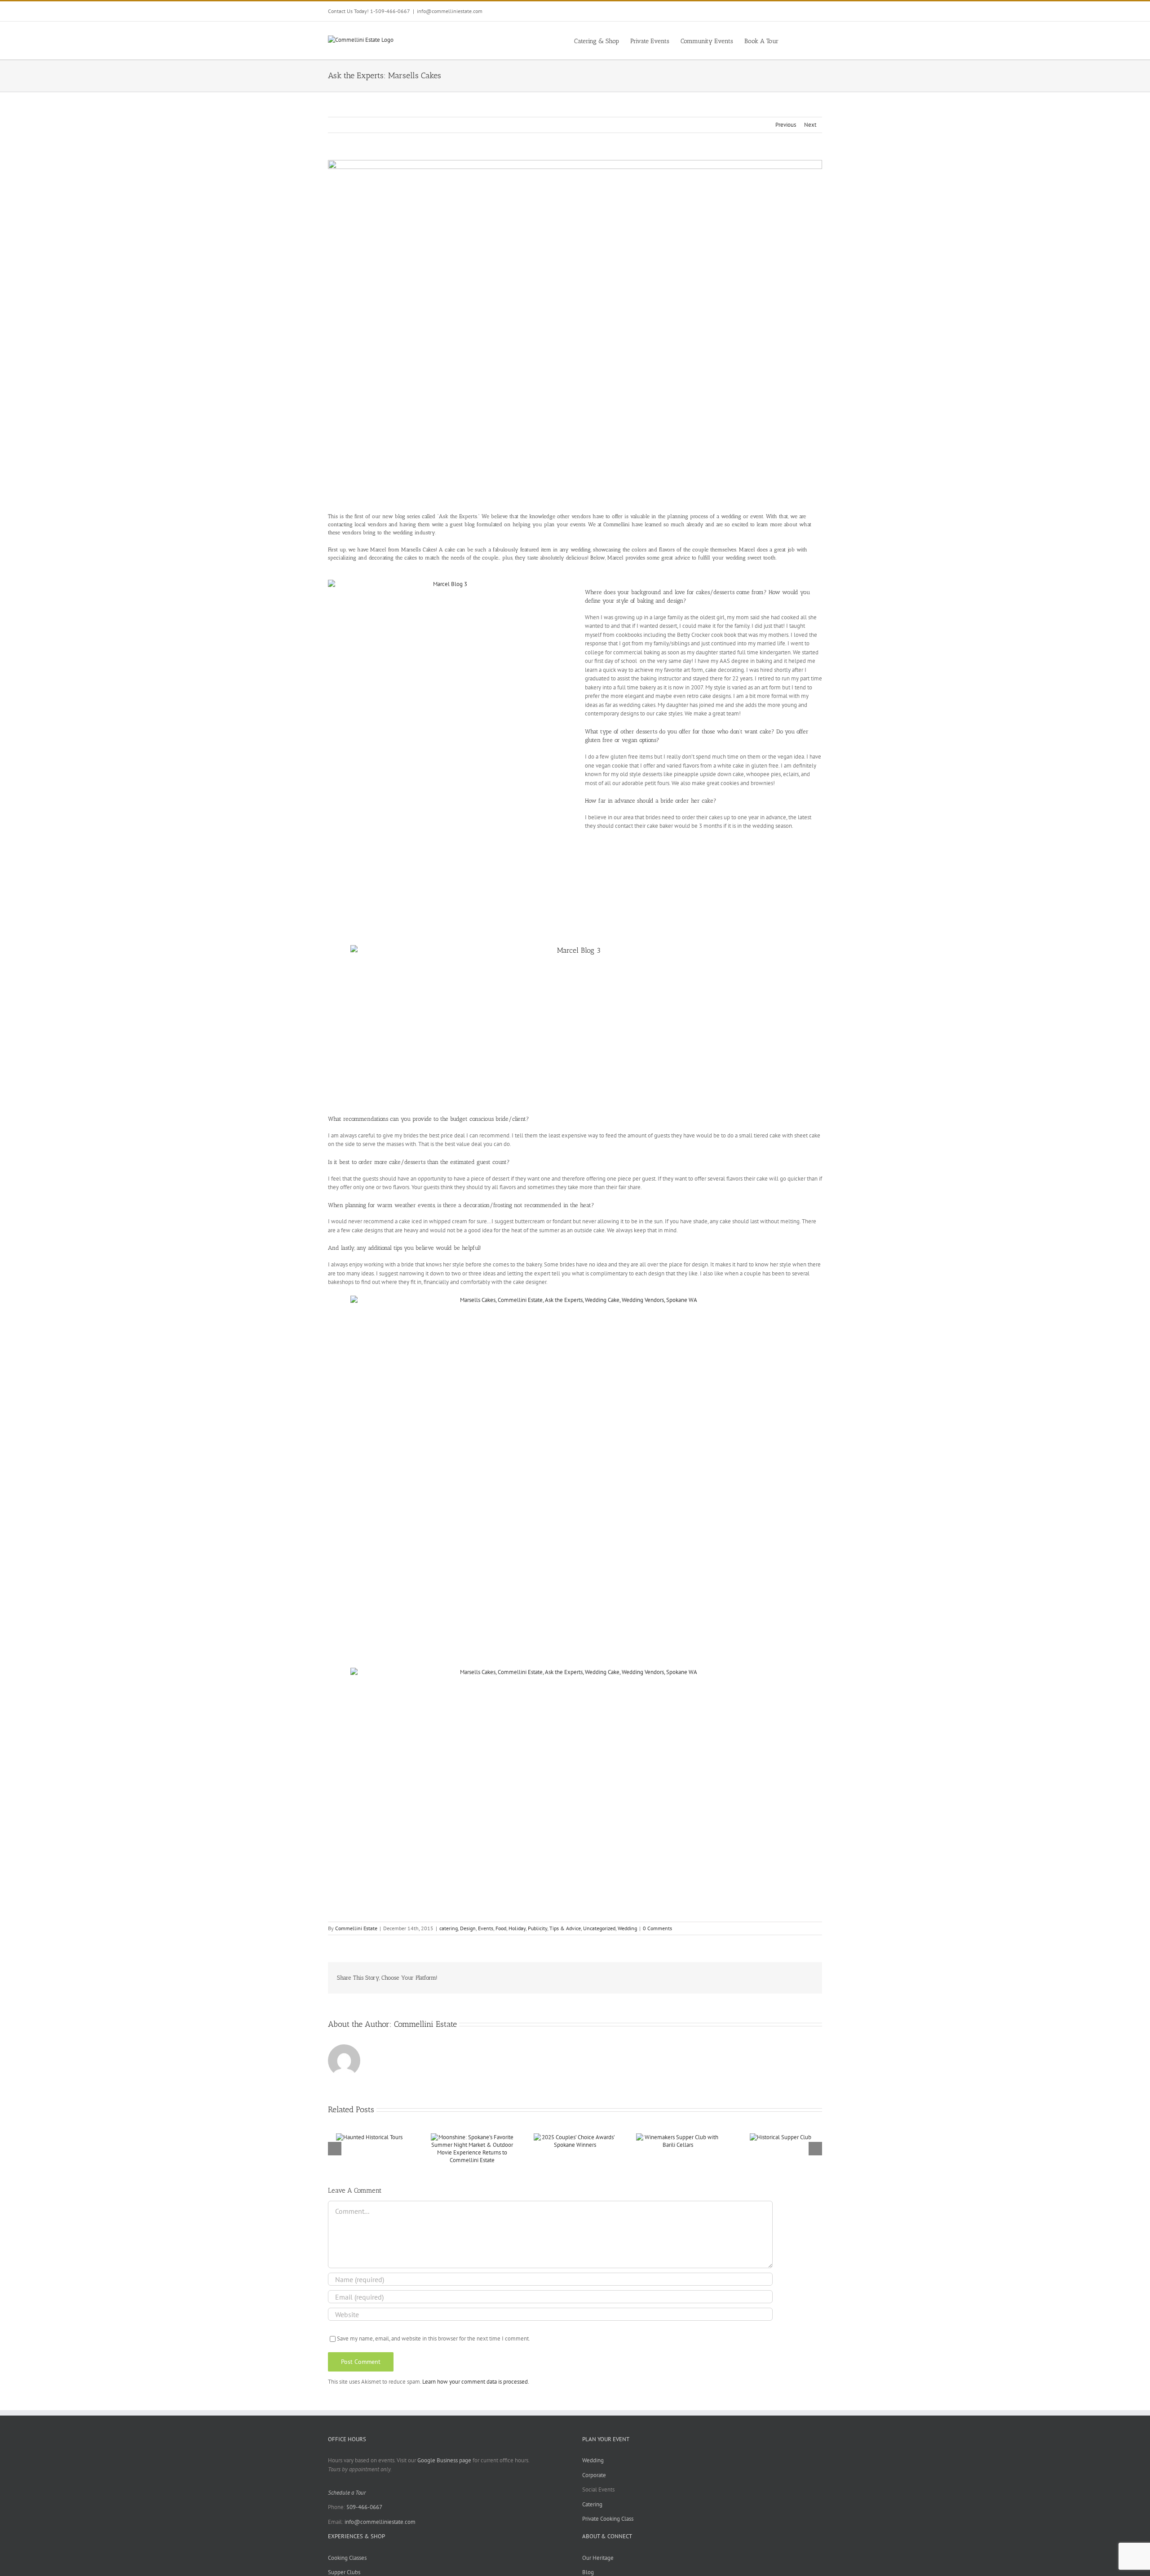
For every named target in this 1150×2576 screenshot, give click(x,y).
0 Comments (657, 1928)
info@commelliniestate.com (450, 11)
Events (486, 1928)
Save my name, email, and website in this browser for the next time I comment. (433, 2338)
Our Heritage (598, 2558)
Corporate (594, 2475)
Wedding (627, 1928)
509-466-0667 (364, 2507)
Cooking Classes (347, 2558)
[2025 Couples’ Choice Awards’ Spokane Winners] (575, 2137)
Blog (588, 2572)
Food (501, 1928)
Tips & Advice (565, 1928)
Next (810, 125)
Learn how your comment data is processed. (476, 2382)
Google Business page (444, 2460)
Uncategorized (599, 1928)
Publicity (537, 1928)
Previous (786, 125)
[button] (808, 40)
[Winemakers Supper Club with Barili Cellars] (678, 2137)
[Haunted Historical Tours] (369, 2137)
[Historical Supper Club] (781, 2137)
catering (449, 1928)
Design (468, 1928)
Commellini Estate (356, 1928)
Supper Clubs (344, 2572)
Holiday (517, 1928)
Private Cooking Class (608, 2519)
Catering (592, 2504)
